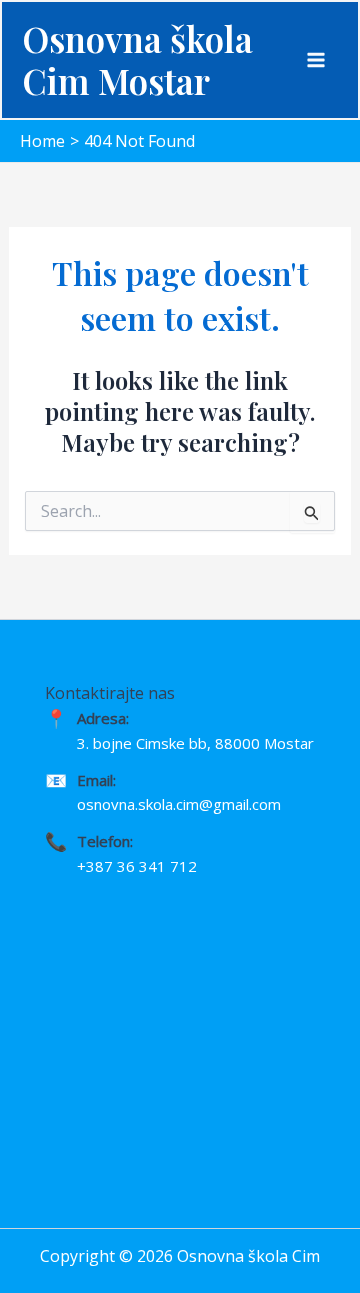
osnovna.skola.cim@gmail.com (179, 804)
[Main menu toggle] (316, 60)
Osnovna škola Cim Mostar (137, 59)
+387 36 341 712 (137, 866)
